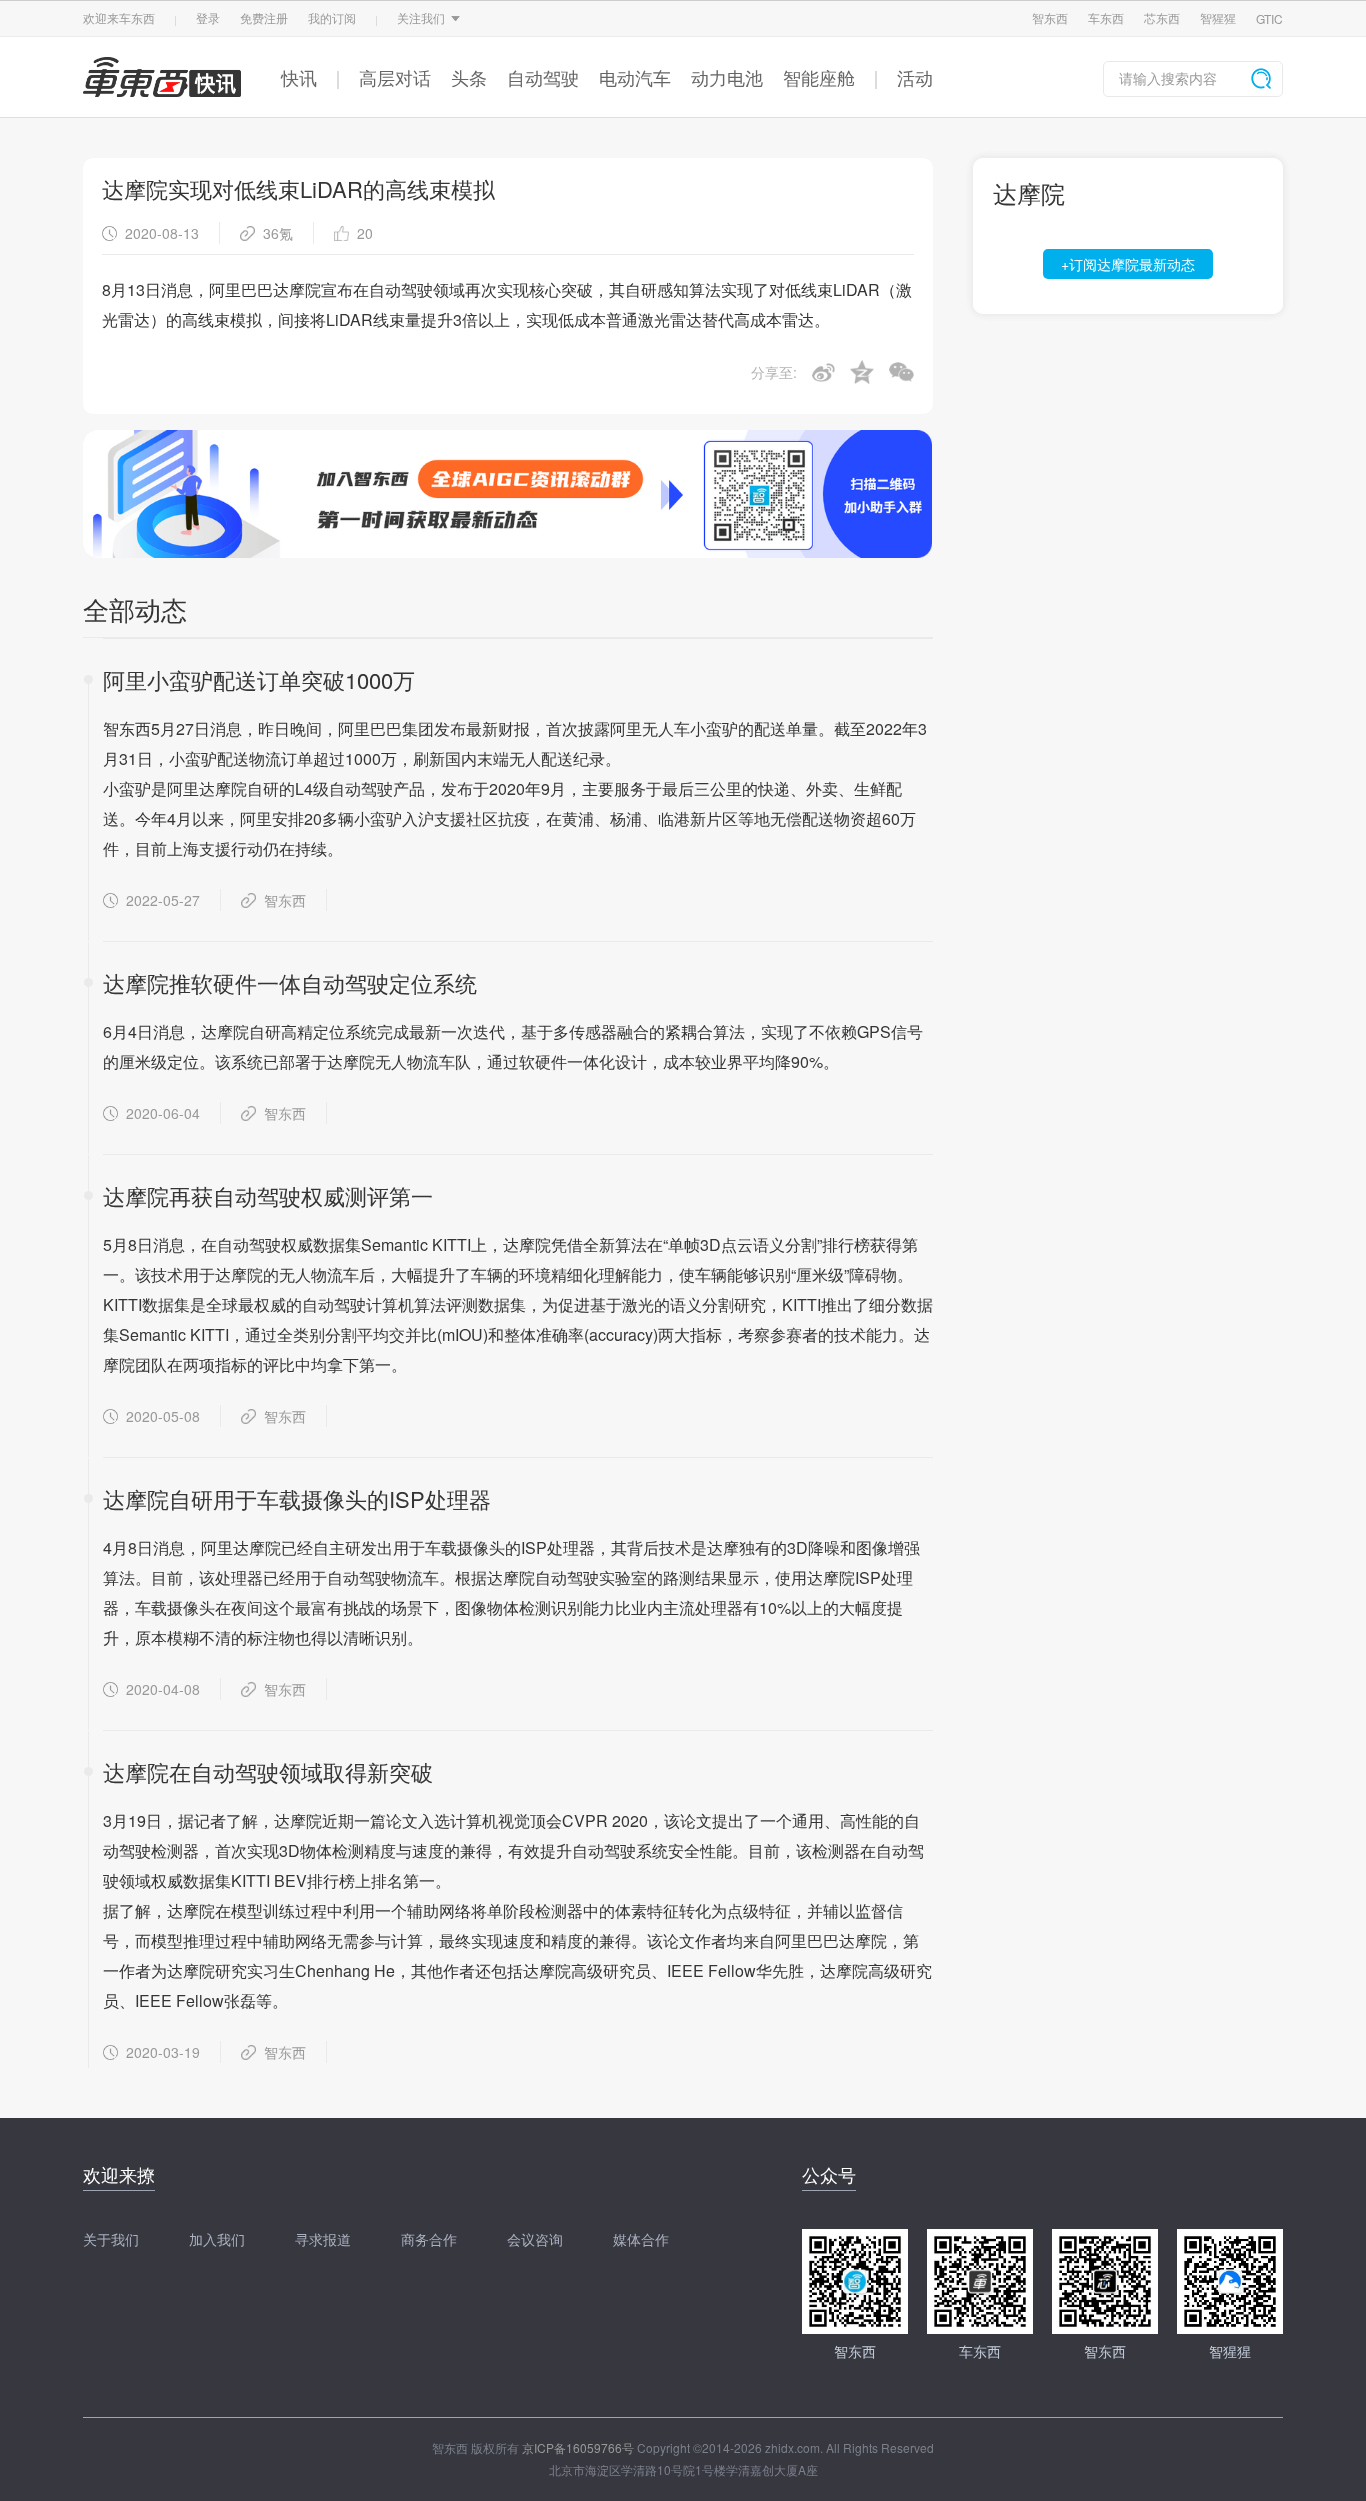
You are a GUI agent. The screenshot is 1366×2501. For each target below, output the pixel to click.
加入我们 (217, 2239)
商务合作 (429, 2239)
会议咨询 (535, 2239)
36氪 (278, 233)
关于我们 (111, 2239)
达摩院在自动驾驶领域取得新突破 (268, 1771)
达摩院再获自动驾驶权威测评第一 (268, 1195)
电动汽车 (635, 77)
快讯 (299, 77)
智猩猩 (1218, 17)
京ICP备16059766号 (578, 2447)
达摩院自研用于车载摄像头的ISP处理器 (297, 1498)
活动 (915, 77)
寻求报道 (323, 2239)
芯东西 (1162, 17)
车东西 (1106, 17)
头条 (469, 77)
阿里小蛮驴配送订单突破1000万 (259, 679)
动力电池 (727, 77)
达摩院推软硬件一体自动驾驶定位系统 (290, 982)
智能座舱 (819, 77)
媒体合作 (641, 2239)
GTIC (1269, 18)
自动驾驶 (543, 77)
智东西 (1050, 17)
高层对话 (395, 77)
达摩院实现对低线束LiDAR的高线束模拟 (298, 188)
